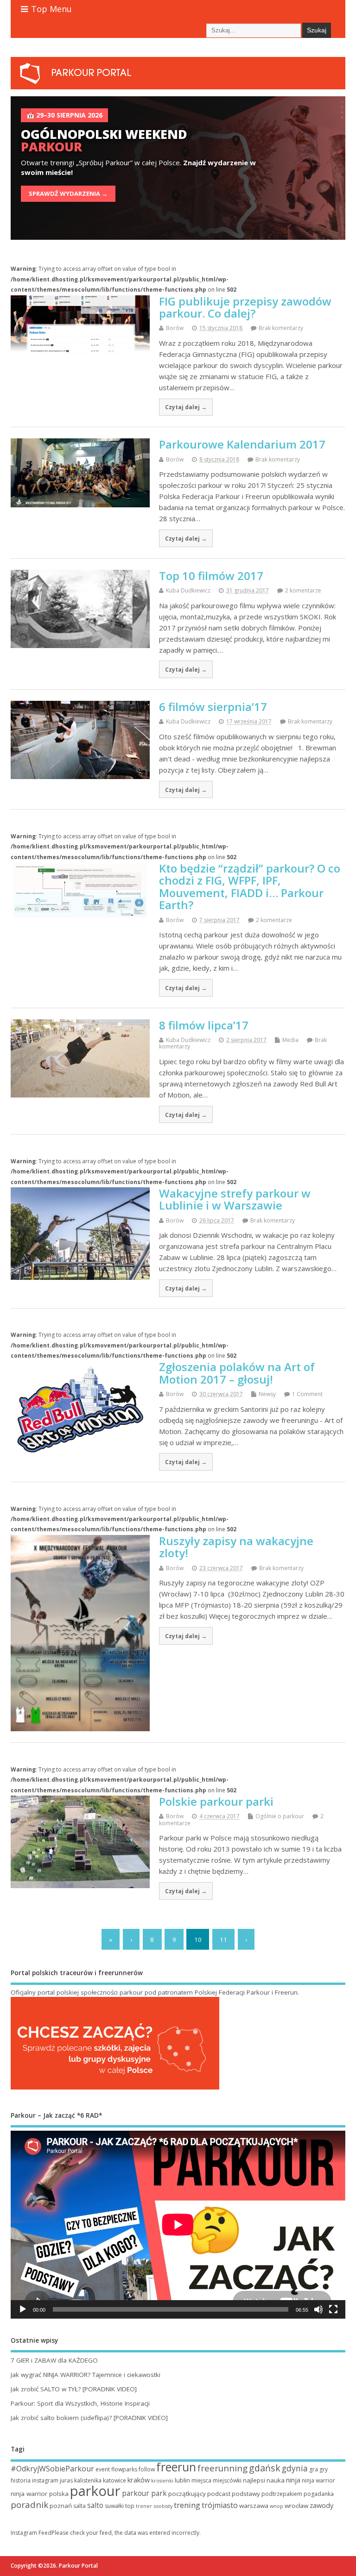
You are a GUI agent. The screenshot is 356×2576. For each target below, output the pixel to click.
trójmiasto (220, 2505)
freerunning (222, 2468)
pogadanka (319, 2494)
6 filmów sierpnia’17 (213, 707)
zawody (321, 2505)
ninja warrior (318, 2480)
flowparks (124, 2469)
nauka (276, 2480)
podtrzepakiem (282, 2494)
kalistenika (88, 2480)
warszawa (254, 2506)
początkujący (187, 2494)
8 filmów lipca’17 (204, 1025)
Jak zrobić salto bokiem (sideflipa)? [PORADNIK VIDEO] (89, 2418)
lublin (182, 2480)
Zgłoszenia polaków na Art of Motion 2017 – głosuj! (237, 1373)
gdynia (295, 2468)
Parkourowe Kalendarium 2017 (242, 444)
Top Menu (51, 9)
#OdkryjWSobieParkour (52, 2469)
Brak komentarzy (281, 328)
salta (79, 2506)
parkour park (144, 2493)
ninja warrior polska (40, 2494)
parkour (95, 2491)
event (103, 2469)
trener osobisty (154, 2506)
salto (95, 2505)
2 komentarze (303, 590)
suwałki (114, 2506)
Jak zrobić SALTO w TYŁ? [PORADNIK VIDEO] (74, 2389)
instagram (45, 2480)
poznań (61, 2506)
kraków (139, 2480)
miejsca (201, 2480)
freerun (176, 2467)
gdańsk (265, 2468)
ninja (293, 2480)
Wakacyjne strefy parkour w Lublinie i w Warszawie (235, 1199)
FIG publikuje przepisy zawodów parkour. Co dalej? (245, 307)
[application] (178, 2225)
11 (223, 1940)
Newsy (267, 1394)
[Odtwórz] (23, 2309)
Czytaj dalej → (186, 407)
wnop (277, 2506)
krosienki (162, 2481)
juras (66, 2480)
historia (21, 2480)
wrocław (296, 2506)
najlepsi (254, 2480)
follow (147, 2469)
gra (314, 2469)
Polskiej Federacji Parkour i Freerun (246, 1992)
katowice (114, 2480)
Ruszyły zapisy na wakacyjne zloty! (236, 1547)
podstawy (246, 2494)
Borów (175, 328)
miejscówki (227, 2480)
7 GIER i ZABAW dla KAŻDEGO (54, 2360)
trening (187, 2505)
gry (324, 2469)
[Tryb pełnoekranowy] (333, 2309)
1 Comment (307, 1394)
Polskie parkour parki (216, 1801)
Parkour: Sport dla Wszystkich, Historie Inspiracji (80, 2403)
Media (290, 1040)
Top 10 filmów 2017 (211, 576)
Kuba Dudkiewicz (188, 590)
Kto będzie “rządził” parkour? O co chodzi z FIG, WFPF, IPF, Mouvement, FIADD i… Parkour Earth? (250, 886)
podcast (219, 2494)
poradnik (29, 2505)
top (130, 2506)
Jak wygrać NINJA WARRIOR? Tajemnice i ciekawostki (86, 2375)
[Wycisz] (318, 2309)
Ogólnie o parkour (280, 1816)
